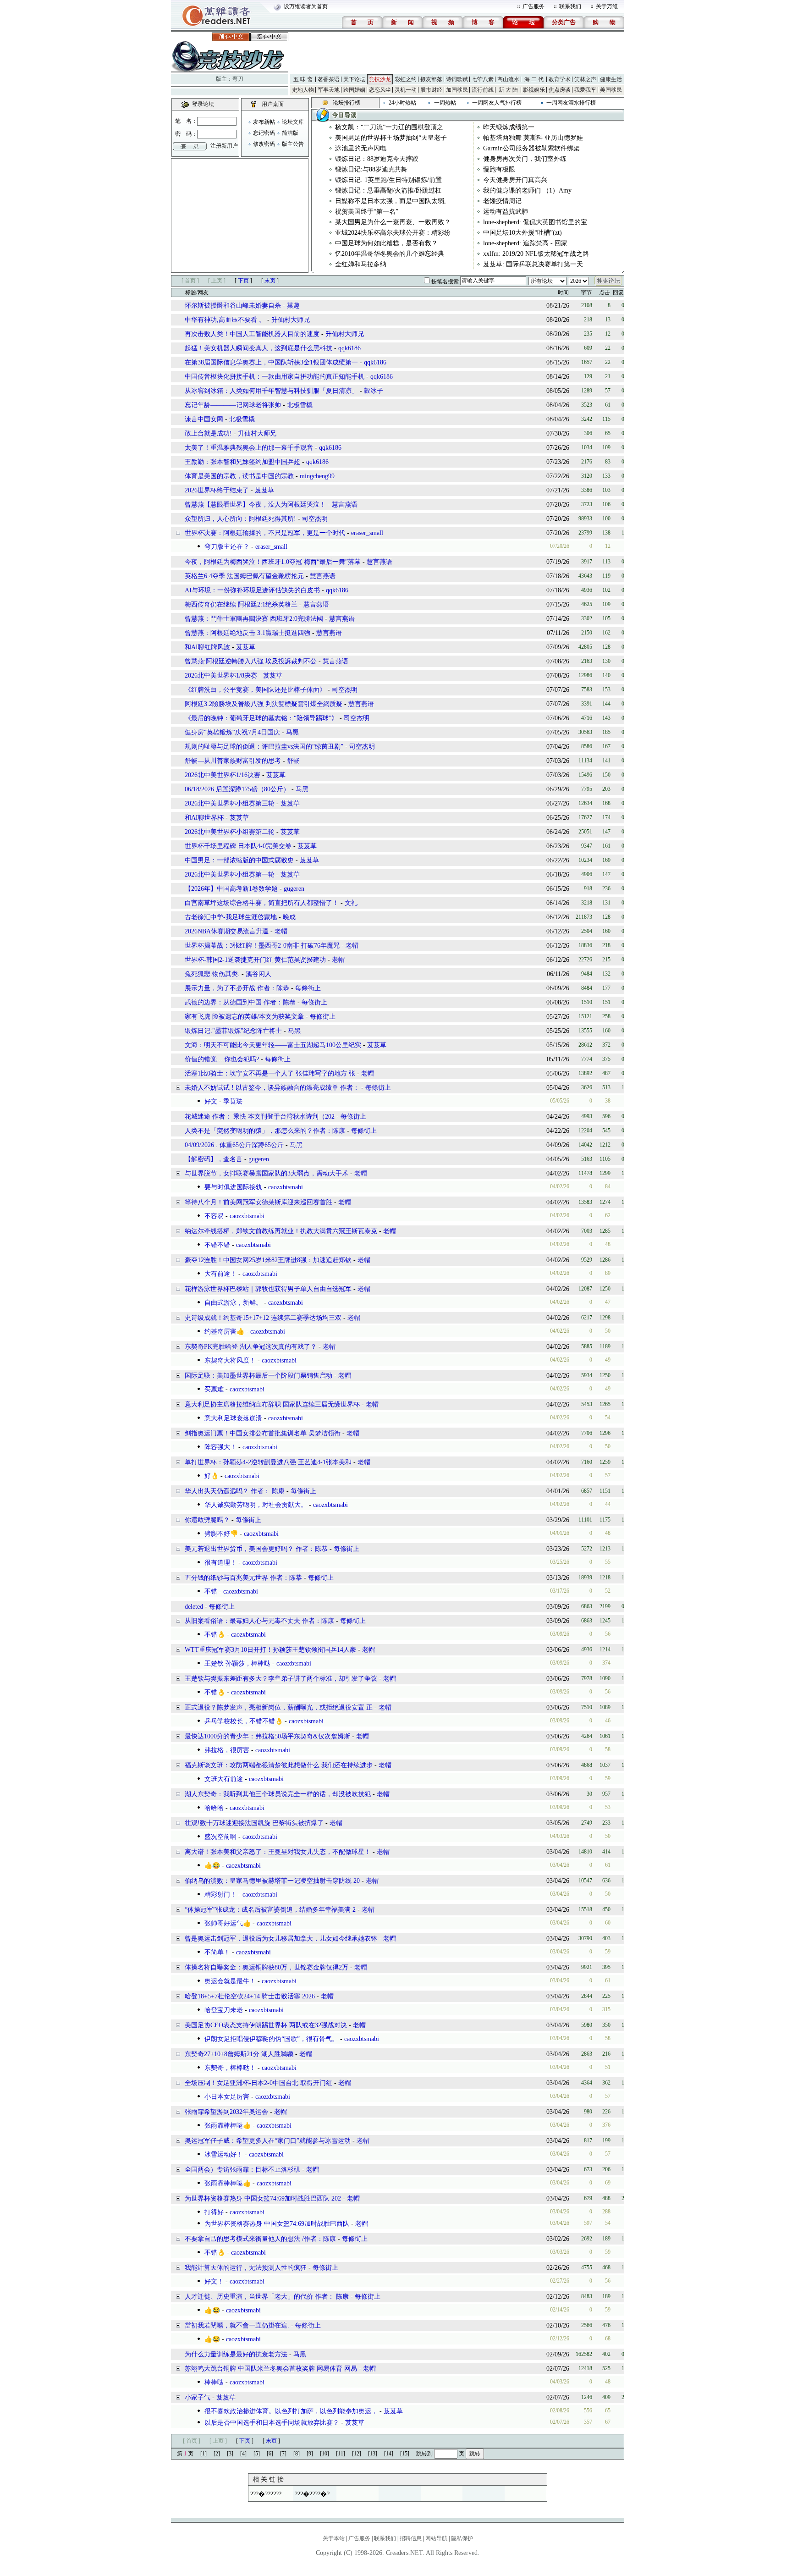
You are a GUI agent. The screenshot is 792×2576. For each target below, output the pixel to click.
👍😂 (212, 1866)
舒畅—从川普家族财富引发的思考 (233, 761)
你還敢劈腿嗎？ (207, 1520)
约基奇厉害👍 (224, 1332)
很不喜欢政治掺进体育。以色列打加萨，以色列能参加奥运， (291, 2411)
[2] (217, 2454)
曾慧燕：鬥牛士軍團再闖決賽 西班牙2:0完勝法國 (254, 619)
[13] (373, 2454)
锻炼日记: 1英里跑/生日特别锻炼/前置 (388, 180)
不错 (211, 1591)
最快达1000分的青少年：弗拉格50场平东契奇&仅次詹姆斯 (268, 1736)
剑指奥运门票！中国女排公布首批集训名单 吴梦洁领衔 (264, 1433)
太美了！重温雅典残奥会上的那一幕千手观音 (249, 448)
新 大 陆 (508, 90)
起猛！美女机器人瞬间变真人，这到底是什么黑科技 (258, 348)
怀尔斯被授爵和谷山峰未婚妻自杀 (233, 306)
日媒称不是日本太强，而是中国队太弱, (390, 201)
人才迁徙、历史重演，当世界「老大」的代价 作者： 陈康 (267, 2297)
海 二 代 (534, 79)
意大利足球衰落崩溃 (233, 1418)
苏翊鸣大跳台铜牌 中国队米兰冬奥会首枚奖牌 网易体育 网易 (271, 2369)
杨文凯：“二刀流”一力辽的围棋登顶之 (389, 127)
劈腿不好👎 (221, 1534)
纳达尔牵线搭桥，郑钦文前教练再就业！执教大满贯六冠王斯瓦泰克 (281, 1231)
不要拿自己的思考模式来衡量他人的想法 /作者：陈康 (260, 2239)
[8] (297, 2454)
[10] (324, 2454)
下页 (243, 281)
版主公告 (293, 144)
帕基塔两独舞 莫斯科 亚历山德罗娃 (533, 138)
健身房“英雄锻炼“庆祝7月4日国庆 (232, 732)
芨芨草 (264, 490)
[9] (310, 2454)
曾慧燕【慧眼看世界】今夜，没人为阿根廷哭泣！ (255, 505)
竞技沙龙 (380, 79)
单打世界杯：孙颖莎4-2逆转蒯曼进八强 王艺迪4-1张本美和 (268, 1462)
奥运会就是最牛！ (230, 1981)
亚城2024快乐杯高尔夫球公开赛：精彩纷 (393, 233)
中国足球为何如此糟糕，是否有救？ (386, 243)
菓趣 (293, 306)
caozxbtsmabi (286, 1187)
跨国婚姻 (354, 90)
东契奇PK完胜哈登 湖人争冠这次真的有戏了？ (252, 1347)
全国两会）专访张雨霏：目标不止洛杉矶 (242, 2170)
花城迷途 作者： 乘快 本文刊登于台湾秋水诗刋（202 (260, 1117)
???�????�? (312, 2494)
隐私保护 (462, 2538)
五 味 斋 (303, 79)
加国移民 (457, 90)
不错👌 (215, 1635)
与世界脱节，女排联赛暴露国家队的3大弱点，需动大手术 (267, 1173)
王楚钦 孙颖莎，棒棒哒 (237, 1663)
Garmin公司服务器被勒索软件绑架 (531, 148)
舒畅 (293, 761)
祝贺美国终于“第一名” (367, 212)
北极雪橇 (300, 405)
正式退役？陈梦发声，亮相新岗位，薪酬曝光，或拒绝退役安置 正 (279, 1707)
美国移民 (611, 90)
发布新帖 (264, 122)
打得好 (214, 2212)
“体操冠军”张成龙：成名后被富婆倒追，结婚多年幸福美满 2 (270, 1910)
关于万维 (607, 6)
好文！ (214, 2281)
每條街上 (308, 988)
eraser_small (367, 533)
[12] (357, 2454)
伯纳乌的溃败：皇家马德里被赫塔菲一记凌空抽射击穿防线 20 (272, 1881)
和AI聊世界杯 (204, 818)
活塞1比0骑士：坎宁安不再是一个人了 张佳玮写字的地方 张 (270, 1073)
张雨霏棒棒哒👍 (228, 2126)
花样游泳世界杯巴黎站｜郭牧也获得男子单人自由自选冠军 (269, 1289)
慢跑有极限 (499, 169)
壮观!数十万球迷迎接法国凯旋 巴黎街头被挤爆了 (254, 1823)
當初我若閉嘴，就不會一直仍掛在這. (237, 2325)
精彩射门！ (220, 1895)
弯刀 (238, 79)
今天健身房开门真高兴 (515, 180)
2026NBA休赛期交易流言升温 (228, 931)
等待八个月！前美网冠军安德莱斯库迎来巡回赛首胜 (259, 1202)
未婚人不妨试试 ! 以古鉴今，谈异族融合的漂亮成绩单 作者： (272, 1088)
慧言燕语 (345, 505)
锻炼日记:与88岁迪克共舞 (371, 169)
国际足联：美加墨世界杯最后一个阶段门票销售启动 (259, 1376)
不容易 (214, 1216)
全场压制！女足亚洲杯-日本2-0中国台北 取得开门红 (258, 2083)
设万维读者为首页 (306, 6)
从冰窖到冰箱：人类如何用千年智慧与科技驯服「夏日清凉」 (271, 391)
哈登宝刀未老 (224, 2010)
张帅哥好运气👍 (228, 1923)
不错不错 (217, 1245)
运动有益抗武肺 (506, 212)
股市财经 (431, 90)
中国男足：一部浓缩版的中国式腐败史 (239, 860)
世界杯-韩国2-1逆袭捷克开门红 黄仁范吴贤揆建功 (256, 960)
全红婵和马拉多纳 (361, 264)
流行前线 (483, 90)
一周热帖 (445, 103)
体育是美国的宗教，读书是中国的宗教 (239, 476)
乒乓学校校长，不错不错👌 (244, 1721)
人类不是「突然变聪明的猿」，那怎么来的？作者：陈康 (265, 1131)
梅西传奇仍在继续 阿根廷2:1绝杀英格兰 (241, 604)
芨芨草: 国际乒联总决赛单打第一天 (533, 264)
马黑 (292, 732)
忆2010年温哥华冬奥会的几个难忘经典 (390, 254)
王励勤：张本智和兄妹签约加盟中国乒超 (242, 462)
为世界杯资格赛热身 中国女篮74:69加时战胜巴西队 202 (263, 2198)
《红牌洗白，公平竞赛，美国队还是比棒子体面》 (255, 690)
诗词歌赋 (457, 79)
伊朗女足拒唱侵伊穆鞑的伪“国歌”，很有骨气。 (271, 2039)
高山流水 (508, 79)
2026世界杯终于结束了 (217, 490)
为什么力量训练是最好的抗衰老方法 (236, 2354)
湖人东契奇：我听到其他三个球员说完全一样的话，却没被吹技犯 (278, 1794)
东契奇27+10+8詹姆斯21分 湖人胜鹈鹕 (239, 2054)
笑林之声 (585, 79)
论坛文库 (293, 122)
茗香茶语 (329, 79)
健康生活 (611, 79)
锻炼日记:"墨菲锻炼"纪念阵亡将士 (233, 1031)
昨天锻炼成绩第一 (509, 127)
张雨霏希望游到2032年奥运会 (226, 2112)
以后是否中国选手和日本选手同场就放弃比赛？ (272, 2423)
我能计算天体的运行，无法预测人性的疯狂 (246, 2268)
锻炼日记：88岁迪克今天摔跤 (377, 159)
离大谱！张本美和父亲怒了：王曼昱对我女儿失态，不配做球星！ (279, 1852)
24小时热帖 (402, 103)
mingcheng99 (317, 476)
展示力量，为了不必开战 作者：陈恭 (238, 988)
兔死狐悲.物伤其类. (212, 974)
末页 (270, 281)
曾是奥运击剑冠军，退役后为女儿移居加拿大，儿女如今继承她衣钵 (281, 1939)
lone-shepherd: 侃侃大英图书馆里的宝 (535, 222)
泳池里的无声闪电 (361, 148)
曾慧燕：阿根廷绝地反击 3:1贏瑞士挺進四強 (247, 633)
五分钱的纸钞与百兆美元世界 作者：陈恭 (244, 1578)
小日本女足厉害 (227, 2097)
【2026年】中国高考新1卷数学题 (231, 889)
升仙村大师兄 (291, 320)
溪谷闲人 (258, 974)
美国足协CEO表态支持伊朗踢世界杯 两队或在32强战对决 (267, 2025)
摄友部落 (431, 79)
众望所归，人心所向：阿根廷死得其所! (240, 519)
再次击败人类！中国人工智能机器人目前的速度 (252, 334)
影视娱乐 (534, 90)
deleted (195, 1607)
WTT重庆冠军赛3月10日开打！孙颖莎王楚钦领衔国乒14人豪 (270, 1650)
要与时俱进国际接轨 (233, 1187)
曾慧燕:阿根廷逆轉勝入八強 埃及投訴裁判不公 (251, 661)
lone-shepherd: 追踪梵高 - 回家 (525, 243)
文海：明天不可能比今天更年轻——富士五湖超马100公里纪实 (273, 1045)
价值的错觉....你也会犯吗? (223, 1059)
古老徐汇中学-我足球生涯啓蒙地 (231, 917)
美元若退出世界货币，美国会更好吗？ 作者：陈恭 (256, 1549)
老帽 (281, 931)
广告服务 (533, 6)
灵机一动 (406, 90)
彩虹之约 (406, 79)
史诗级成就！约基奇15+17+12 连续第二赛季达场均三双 (264, 1318)
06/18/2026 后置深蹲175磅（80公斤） (237, 789)
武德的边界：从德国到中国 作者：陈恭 (241, 1002)
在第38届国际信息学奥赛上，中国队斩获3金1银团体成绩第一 (271, 362)
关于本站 (334, 2538)
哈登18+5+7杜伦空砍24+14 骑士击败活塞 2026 (250, 1996)
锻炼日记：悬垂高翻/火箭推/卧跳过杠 (388, 190)
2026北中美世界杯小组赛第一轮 (230, 874)
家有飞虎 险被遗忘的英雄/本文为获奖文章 (245, 1017)
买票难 (214, 1389)
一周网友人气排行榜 (497, 103)
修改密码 (264, 144)
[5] (257, 2454)
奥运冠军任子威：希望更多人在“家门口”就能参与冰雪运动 (268, 2141)
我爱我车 (585, 90)
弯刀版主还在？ (227, 547)
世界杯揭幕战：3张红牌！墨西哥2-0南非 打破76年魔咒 (263, 946)
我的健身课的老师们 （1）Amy (527, 190)
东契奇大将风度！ (230, 1360)
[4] (243, 2454)
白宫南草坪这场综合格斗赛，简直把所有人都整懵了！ (262, 903)
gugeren (294, 889)
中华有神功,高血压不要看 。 (225, 320)
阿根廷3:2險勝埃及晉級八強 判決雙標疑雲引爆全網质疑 (264, 704)
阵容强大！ (220, 1447)
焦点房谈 (560, 90)
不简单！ (217, 1952)
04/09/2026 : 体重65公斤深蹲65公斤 (234, 1145)
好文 (211, 1101)
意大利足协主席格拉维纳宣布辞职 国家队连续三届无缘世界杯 (273, 1404)
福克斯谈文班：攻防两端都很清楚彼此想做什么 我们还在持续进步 (279, 1765)
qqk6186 (349, 348)
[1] (203, 2454)
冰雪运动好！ (224, 2154)
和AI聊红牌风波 (207, 647)
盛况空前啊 (220, 1837)
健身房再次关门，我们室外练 (525, 159)
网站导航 (436, 2538)
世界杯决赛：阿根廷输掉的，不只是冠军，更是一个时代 (265, 533)
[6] (270, 2454)
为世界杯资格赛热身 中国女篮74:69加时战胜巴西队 (277, 2224)
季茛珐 (233, 1101)
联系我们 (570, 6)
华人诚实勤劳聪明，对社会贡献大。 (256, 1505)
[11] (341, 2454)
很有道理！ (220, 1563)
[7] (283, 2454)
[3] (230, 2454)
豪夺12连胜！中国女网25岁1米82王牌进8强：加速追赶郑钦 (268, 1260)
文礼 (351, 903)
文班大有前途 (224, 1779)
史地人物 (303, 90)
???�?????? (266, 2494)
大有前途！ (220, 1274)
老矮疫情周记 (502, 201)
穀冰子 (374, 391)
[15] (405, 2454)
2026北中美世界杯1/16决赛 (223, 775)
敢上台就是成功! (209, 433)
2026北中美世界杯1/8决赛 (221, 676)
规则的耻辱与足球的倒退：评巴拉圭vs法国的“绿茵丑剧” (264, 747)
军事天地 (329, 90)
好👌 (212, 1476)
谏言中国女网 (204, 419)
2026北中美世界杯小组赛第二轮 (230, 832)
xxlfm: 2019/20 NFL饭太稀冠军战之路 (536, 254)
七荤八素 (483, 79)
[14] (389, 2454)
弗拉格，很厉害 (227, 1750)
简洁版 (290, 133)
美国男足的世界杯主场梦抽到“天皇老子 (391, 138)
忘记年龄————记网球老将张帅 (233, 405)
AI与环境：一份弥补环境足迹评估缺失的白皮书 (252, 590)
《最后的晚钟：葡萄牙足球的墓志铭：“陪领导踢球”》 (261, 718)
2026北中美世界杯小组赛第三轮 (230, 803)
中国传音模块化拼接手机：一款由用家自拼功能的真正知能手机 (275, 377)
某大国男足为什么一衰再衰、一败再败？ (393, 222)
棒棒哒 (214, 2382)
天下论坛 (354, 79)
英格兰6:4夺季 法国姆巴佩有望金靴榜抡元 (244, 576)
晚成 (289, 917)
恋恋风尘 (380, 90)
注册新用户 (224, 146)
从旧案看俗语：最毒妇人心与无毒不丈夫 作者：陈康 (260, 1621)
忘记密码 (264, 133)
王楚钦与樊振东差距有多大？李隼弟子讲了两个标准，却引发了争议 (281, 1679)
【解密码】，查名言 (214, 1159)
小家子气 (198, 2397)
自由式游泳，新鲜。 (233, 1303)
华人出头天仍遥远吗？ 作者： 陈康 (236, 1491)
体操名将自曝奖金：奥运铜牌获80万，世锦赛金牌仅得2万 (267, 1967)
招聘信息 (411, 2538)
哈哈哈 (214, 1808)
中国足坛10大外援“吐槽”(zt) (522, 233)
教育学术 (560, 79)
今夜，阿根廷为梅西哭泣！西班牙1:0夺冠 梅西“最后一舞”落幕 (273, 562)
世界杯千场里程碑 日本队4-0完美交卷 (238, 846)
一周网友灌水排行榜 (571, 103)
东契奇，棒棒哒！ (230, 2068)
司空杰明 (315, 519)
